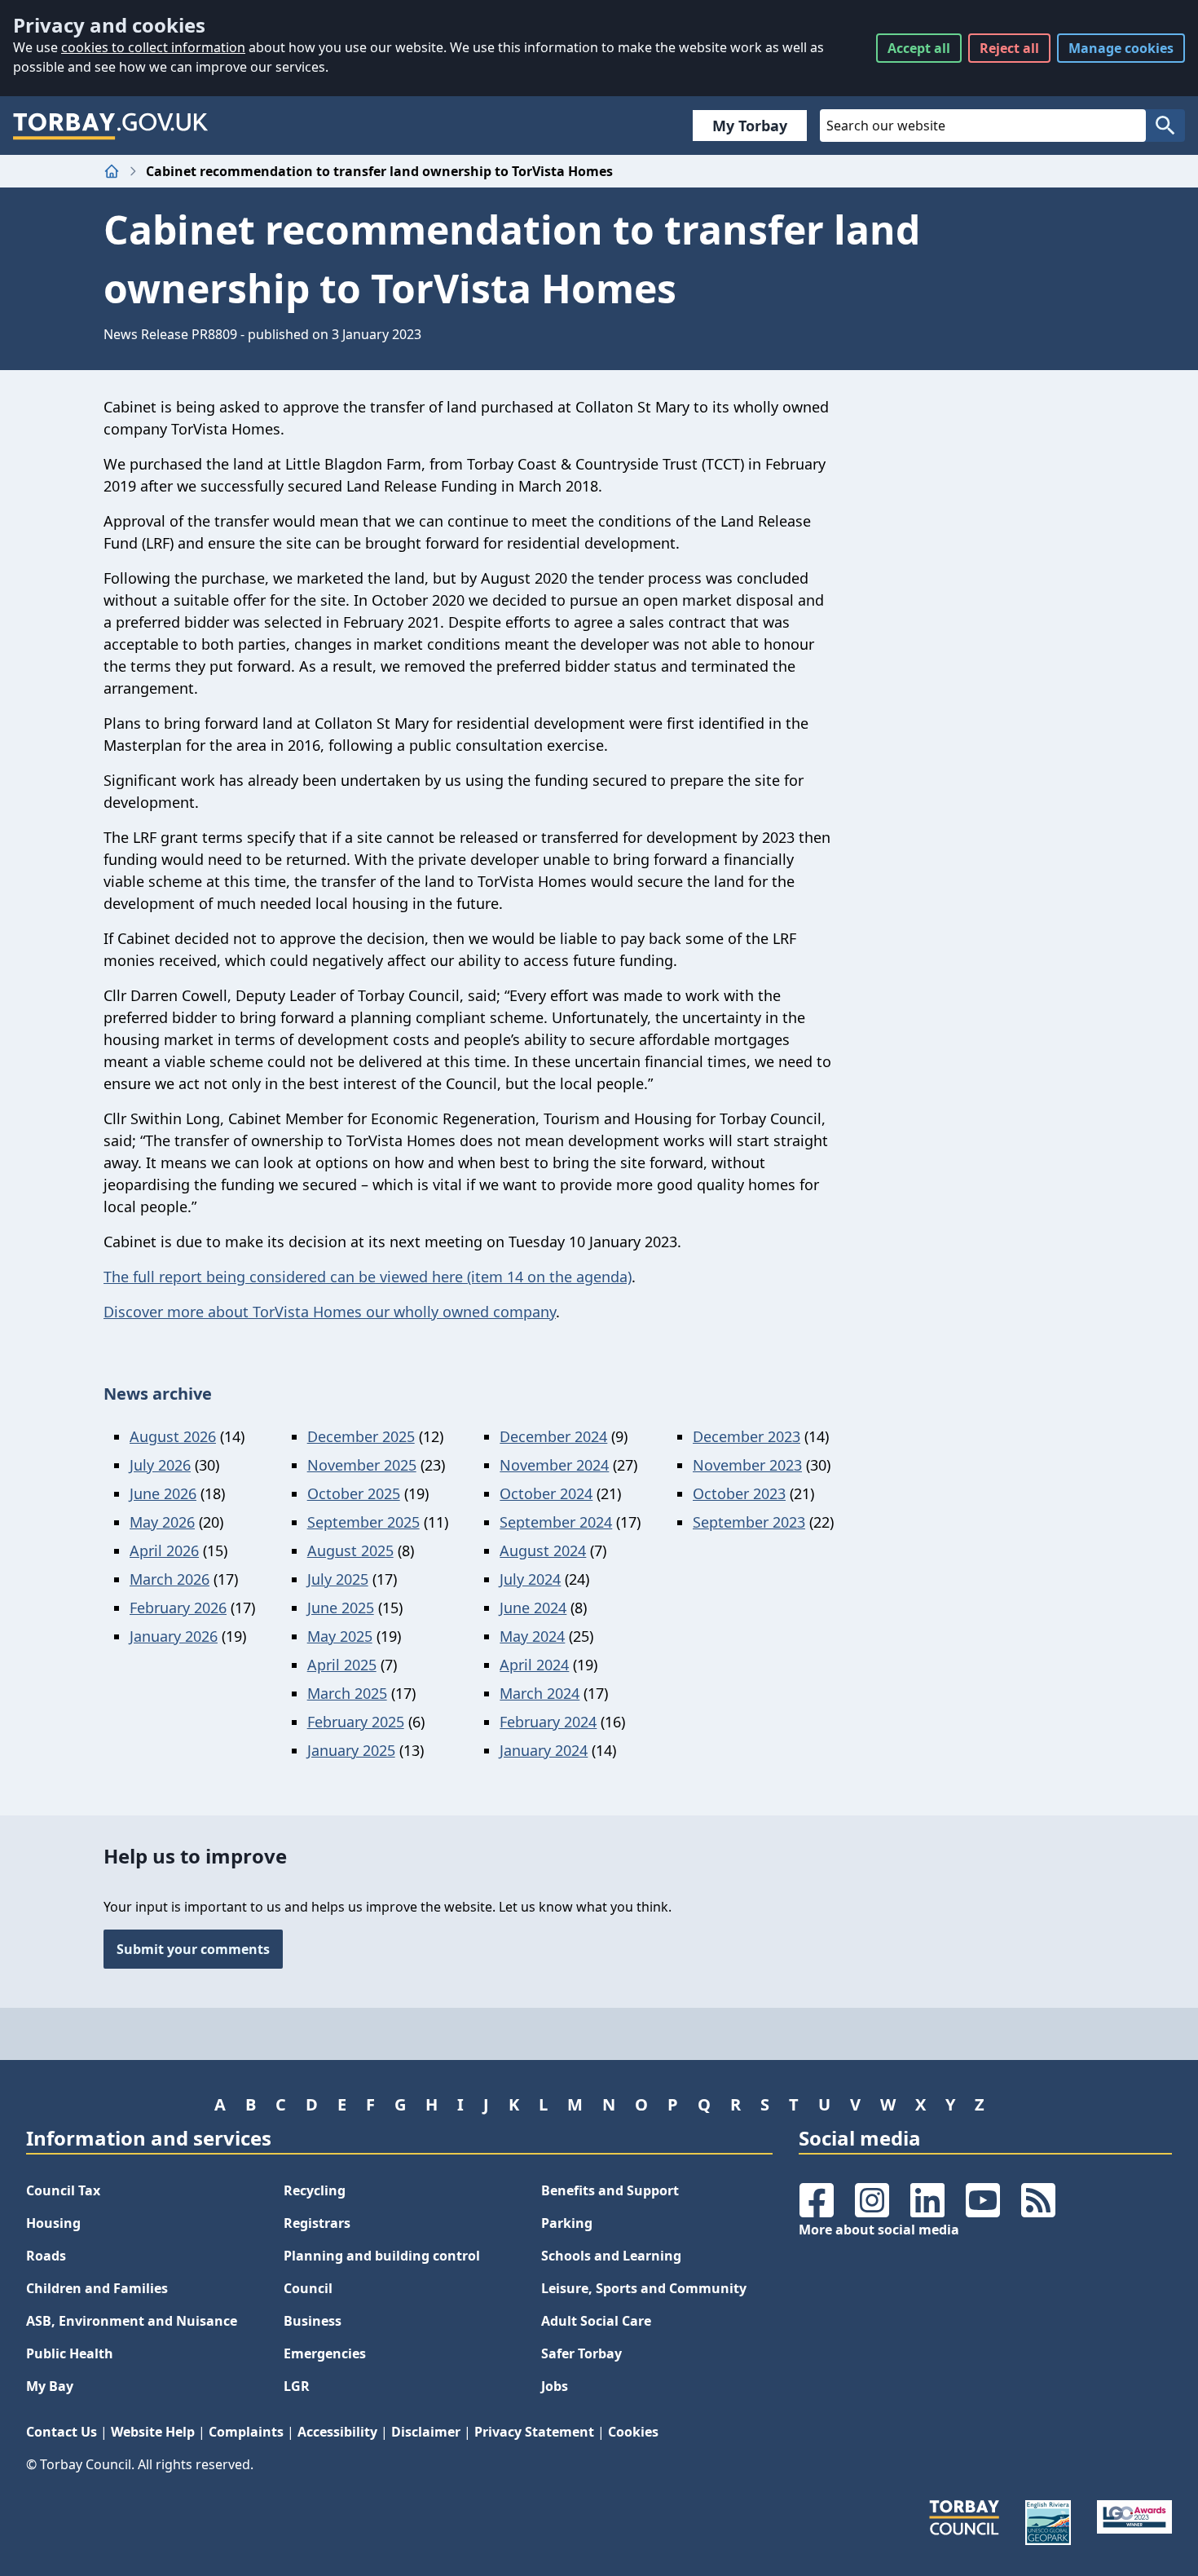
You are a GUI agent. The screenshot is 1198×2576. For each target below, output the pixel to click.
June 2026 (163, 1493)
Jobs (555, 2386)
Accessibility (337, 2432)
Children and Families (97, 2288)
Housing (53, 2223)
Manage (1121, 48)
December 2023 (747, 1436)
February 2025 (356, 1722)
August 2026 (173, 1436)
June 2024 (533, 1608)
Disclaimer (426, 2432)
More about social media (879, 2230)
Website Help (153, 2432)
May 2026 (162, 1522)
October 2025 (354, 1493)
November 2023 (747, 1465)
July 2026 (160, 1465)
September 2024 (556, 1522)
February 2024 (548, 1722)
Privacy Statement (534, 2432)
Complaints (246, 2432)
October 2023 (739, 1493)
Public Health (70, 2353)
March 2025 (347, 1693)
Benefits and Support (610, 2190)
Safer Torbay (581, 2353)
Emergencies (325, 2353)
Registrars (317, 2223)
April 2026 (164, 1550)
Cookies (633, 2432)
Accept (919, 48)
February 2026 (178, 1608)
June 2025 (341, 1608)
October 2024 (546, 1493)
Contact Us (62, 2432)
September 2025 (363, 1522)
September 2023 (749, 1522)
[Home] (112, 171)
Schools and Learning (611, 2256)
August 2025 (350, 1550)
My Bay (50, 2386)
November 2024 (554, 1465)
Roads (46, 2256)
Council (308, 2288)
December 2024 (553, 1436)
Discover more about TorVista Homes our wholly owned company (330, 1312)
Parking (567, 2223)
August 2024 (543, 1550)
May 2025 (340, 1636)
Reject (1009, 48)
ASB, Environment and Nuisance (132, 2321)
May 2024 (532, 1636)
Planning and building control (382, 2256)
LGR (297, 2386)
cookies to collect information (153, 47)
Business (313, 2321)
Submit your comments (193, 1949)
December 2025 (361, 1436)
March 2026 (170, 1579)
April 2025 (342, 1665)
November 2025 (362, 1465)
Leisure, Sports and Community (644, 2288)
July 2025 (338, 1579)
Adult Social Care (596, 2321)
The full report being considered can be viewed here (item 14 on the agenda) (368, 1277)
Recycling (315, 2190)
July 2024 (530, 1579)
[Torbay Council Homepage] (111, 126)
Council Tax (63, 2190)
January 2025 (351, 1750)
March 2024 (540, 1693)
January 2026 (174, 1636)
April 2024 (534, 1665)
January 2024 (544, 1750)
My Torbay (750, 126)
